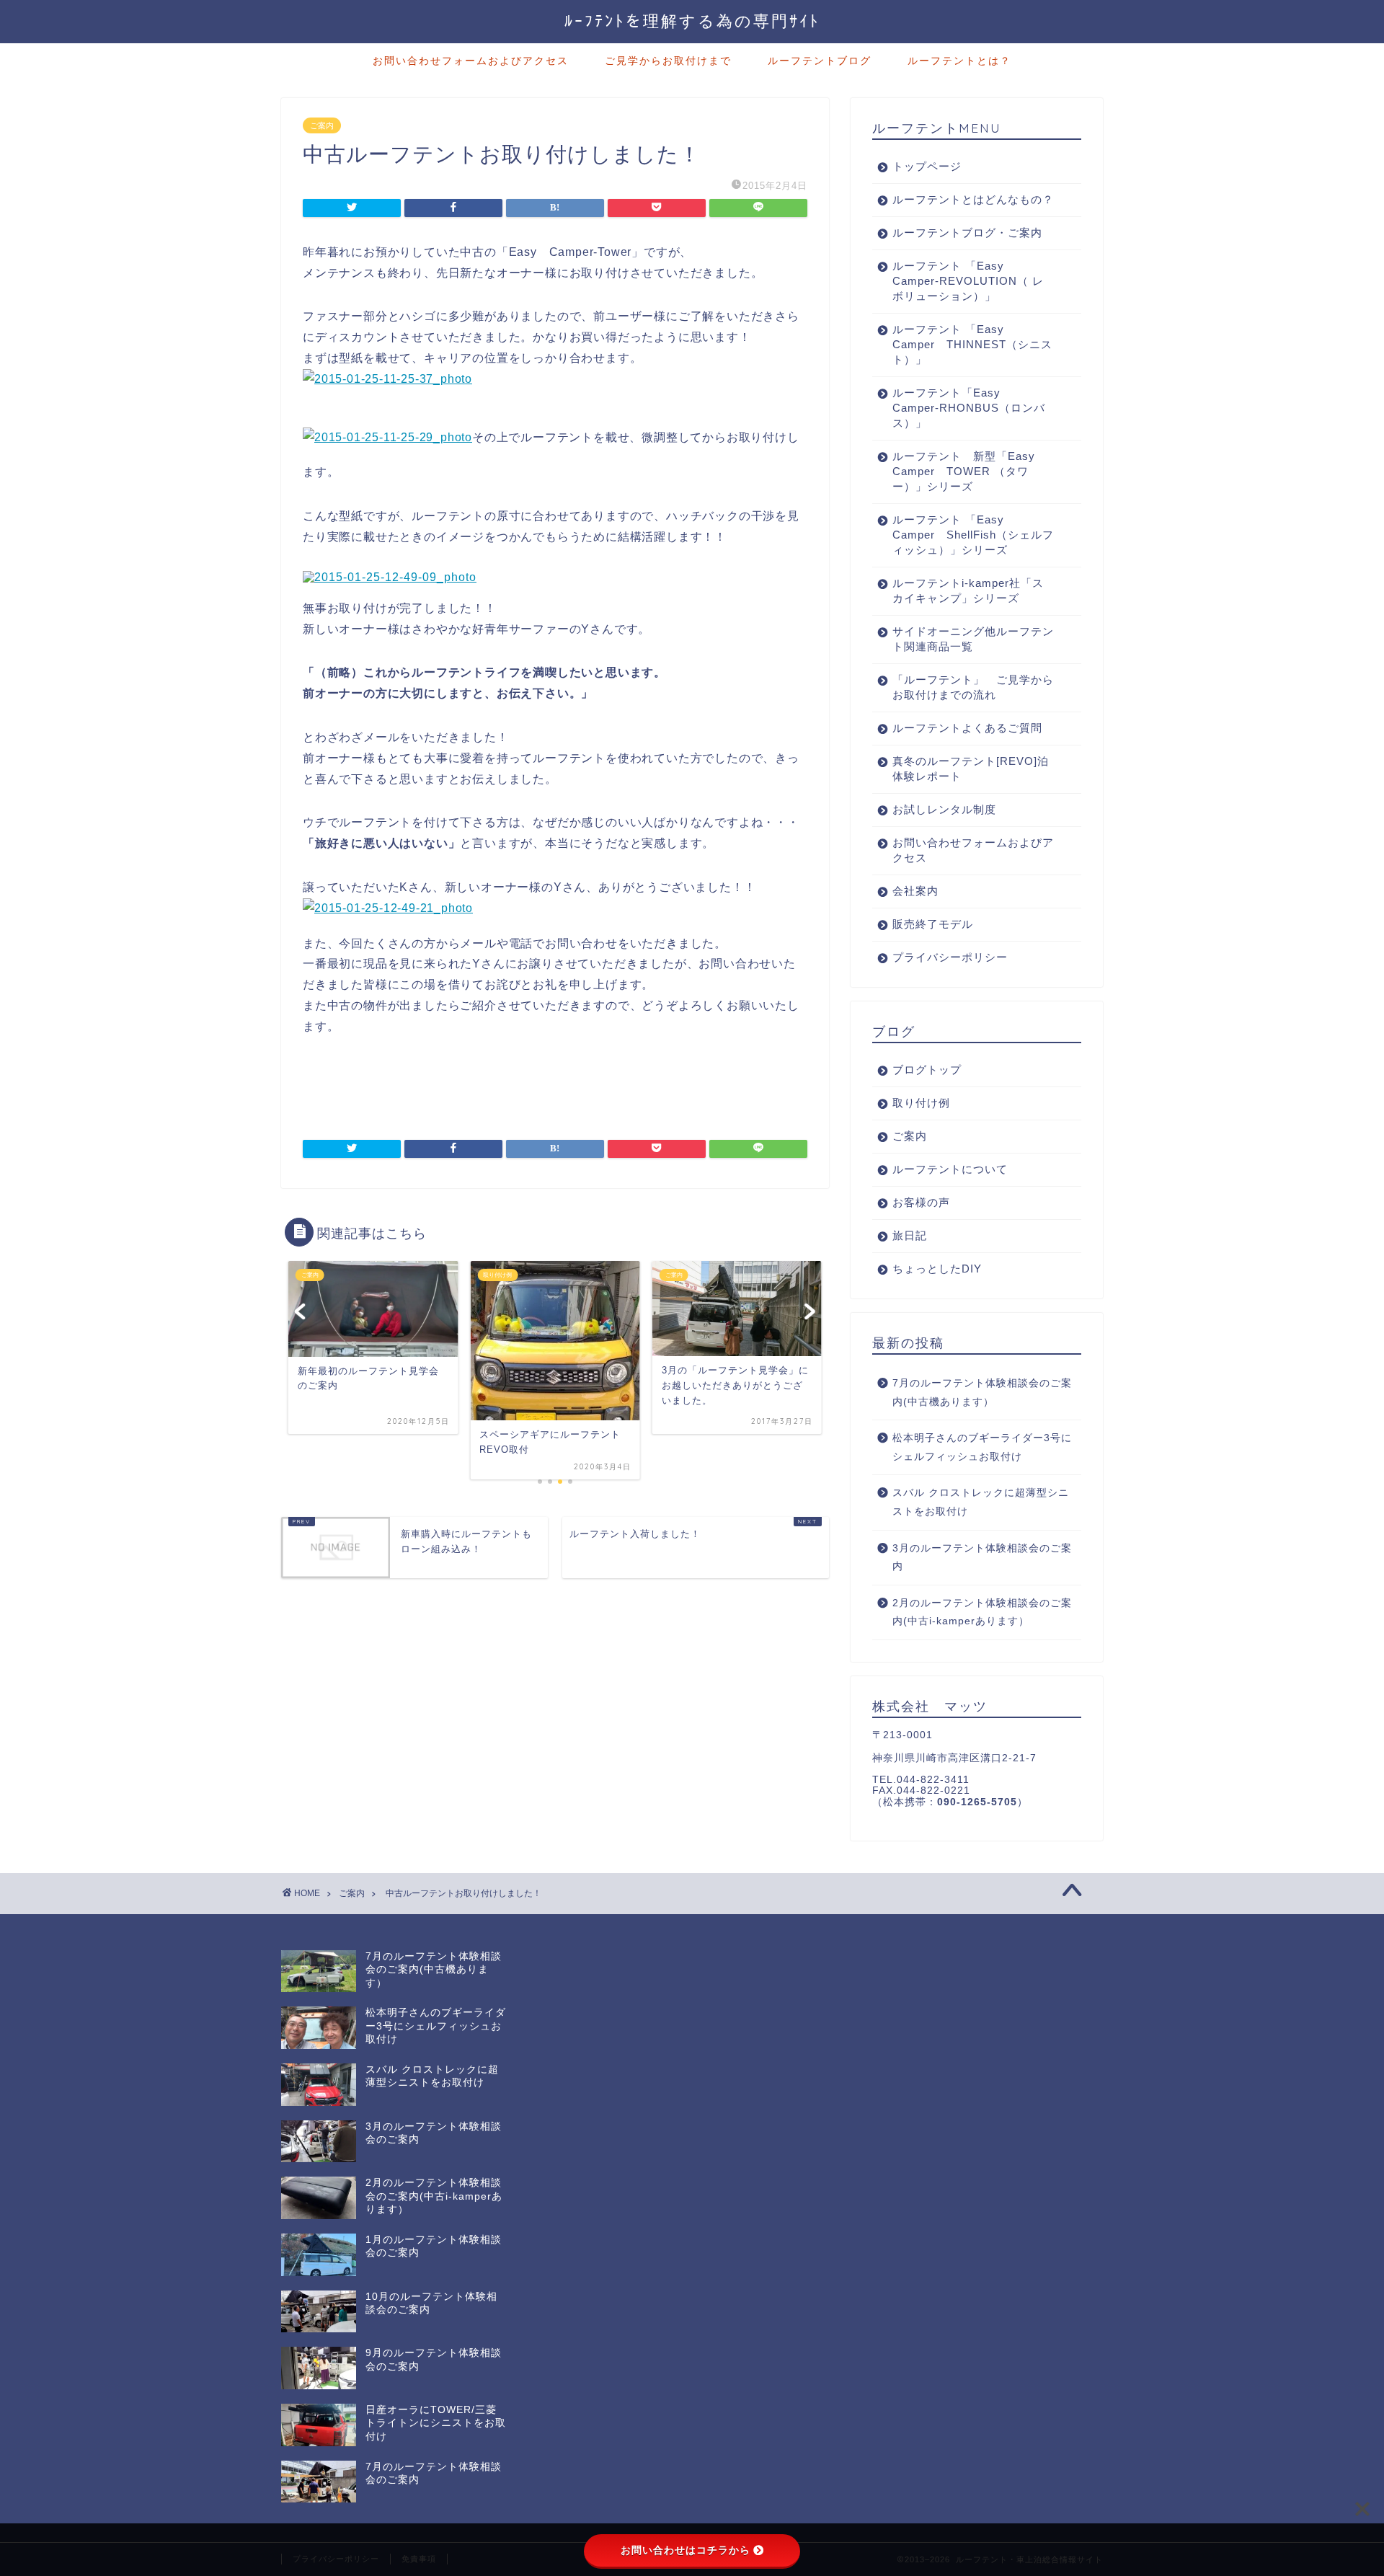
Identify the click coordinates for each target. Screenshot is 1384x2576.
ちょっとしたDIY (937, 1269)
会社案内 (915, 891)
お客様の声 (921, 1202)
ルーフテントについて (950, 1169)
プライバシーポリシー (950, 957)
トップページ (927, 166)
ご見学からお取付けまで (668, 61)
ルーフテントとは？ (959, 61)
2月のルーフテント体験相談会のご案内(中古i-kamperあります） (982, 1612)
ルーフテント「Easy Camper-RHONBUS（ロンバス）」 (969, 408)
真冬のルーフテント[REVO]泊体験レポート (971, 769)
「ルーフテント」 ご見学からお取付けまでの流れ (973, 687)
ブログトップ (927, 1070)
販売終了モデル (933, 924)
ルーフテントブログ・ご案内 (967, 233)
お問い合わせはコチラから (686, 2550)
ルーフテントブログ (820, 61)
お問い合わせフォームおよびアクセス (471, 61)
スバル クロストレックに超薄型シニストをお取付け (981, 1502)
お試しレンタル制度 (944, 809)
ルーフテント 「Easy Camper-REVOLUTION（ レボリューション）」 (968, 281)
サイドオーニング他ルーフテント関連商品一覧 (973, 639)
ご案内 (322, 125)
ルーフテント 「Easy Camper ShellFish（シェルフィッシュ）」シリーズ (973, 535)
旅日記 (910, 1235)
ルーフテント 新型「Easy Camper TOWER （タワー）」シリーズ (970, 471)
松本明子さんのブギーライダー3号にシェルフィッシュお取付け (982, 1447)
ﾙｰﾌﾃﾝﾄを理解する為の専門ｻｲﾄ (692, 21)
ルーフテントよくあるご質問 (967, 728)
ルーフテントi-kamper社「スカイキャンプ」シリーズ (968, 590)
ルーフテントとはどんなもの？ (973, 199)
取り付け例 (921, 1103)
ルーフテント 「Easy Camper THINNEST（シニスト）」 (972, 344)
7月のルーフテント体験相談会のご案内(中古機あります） (982, 1393)
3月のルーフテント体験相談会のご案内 (982, 1558)
